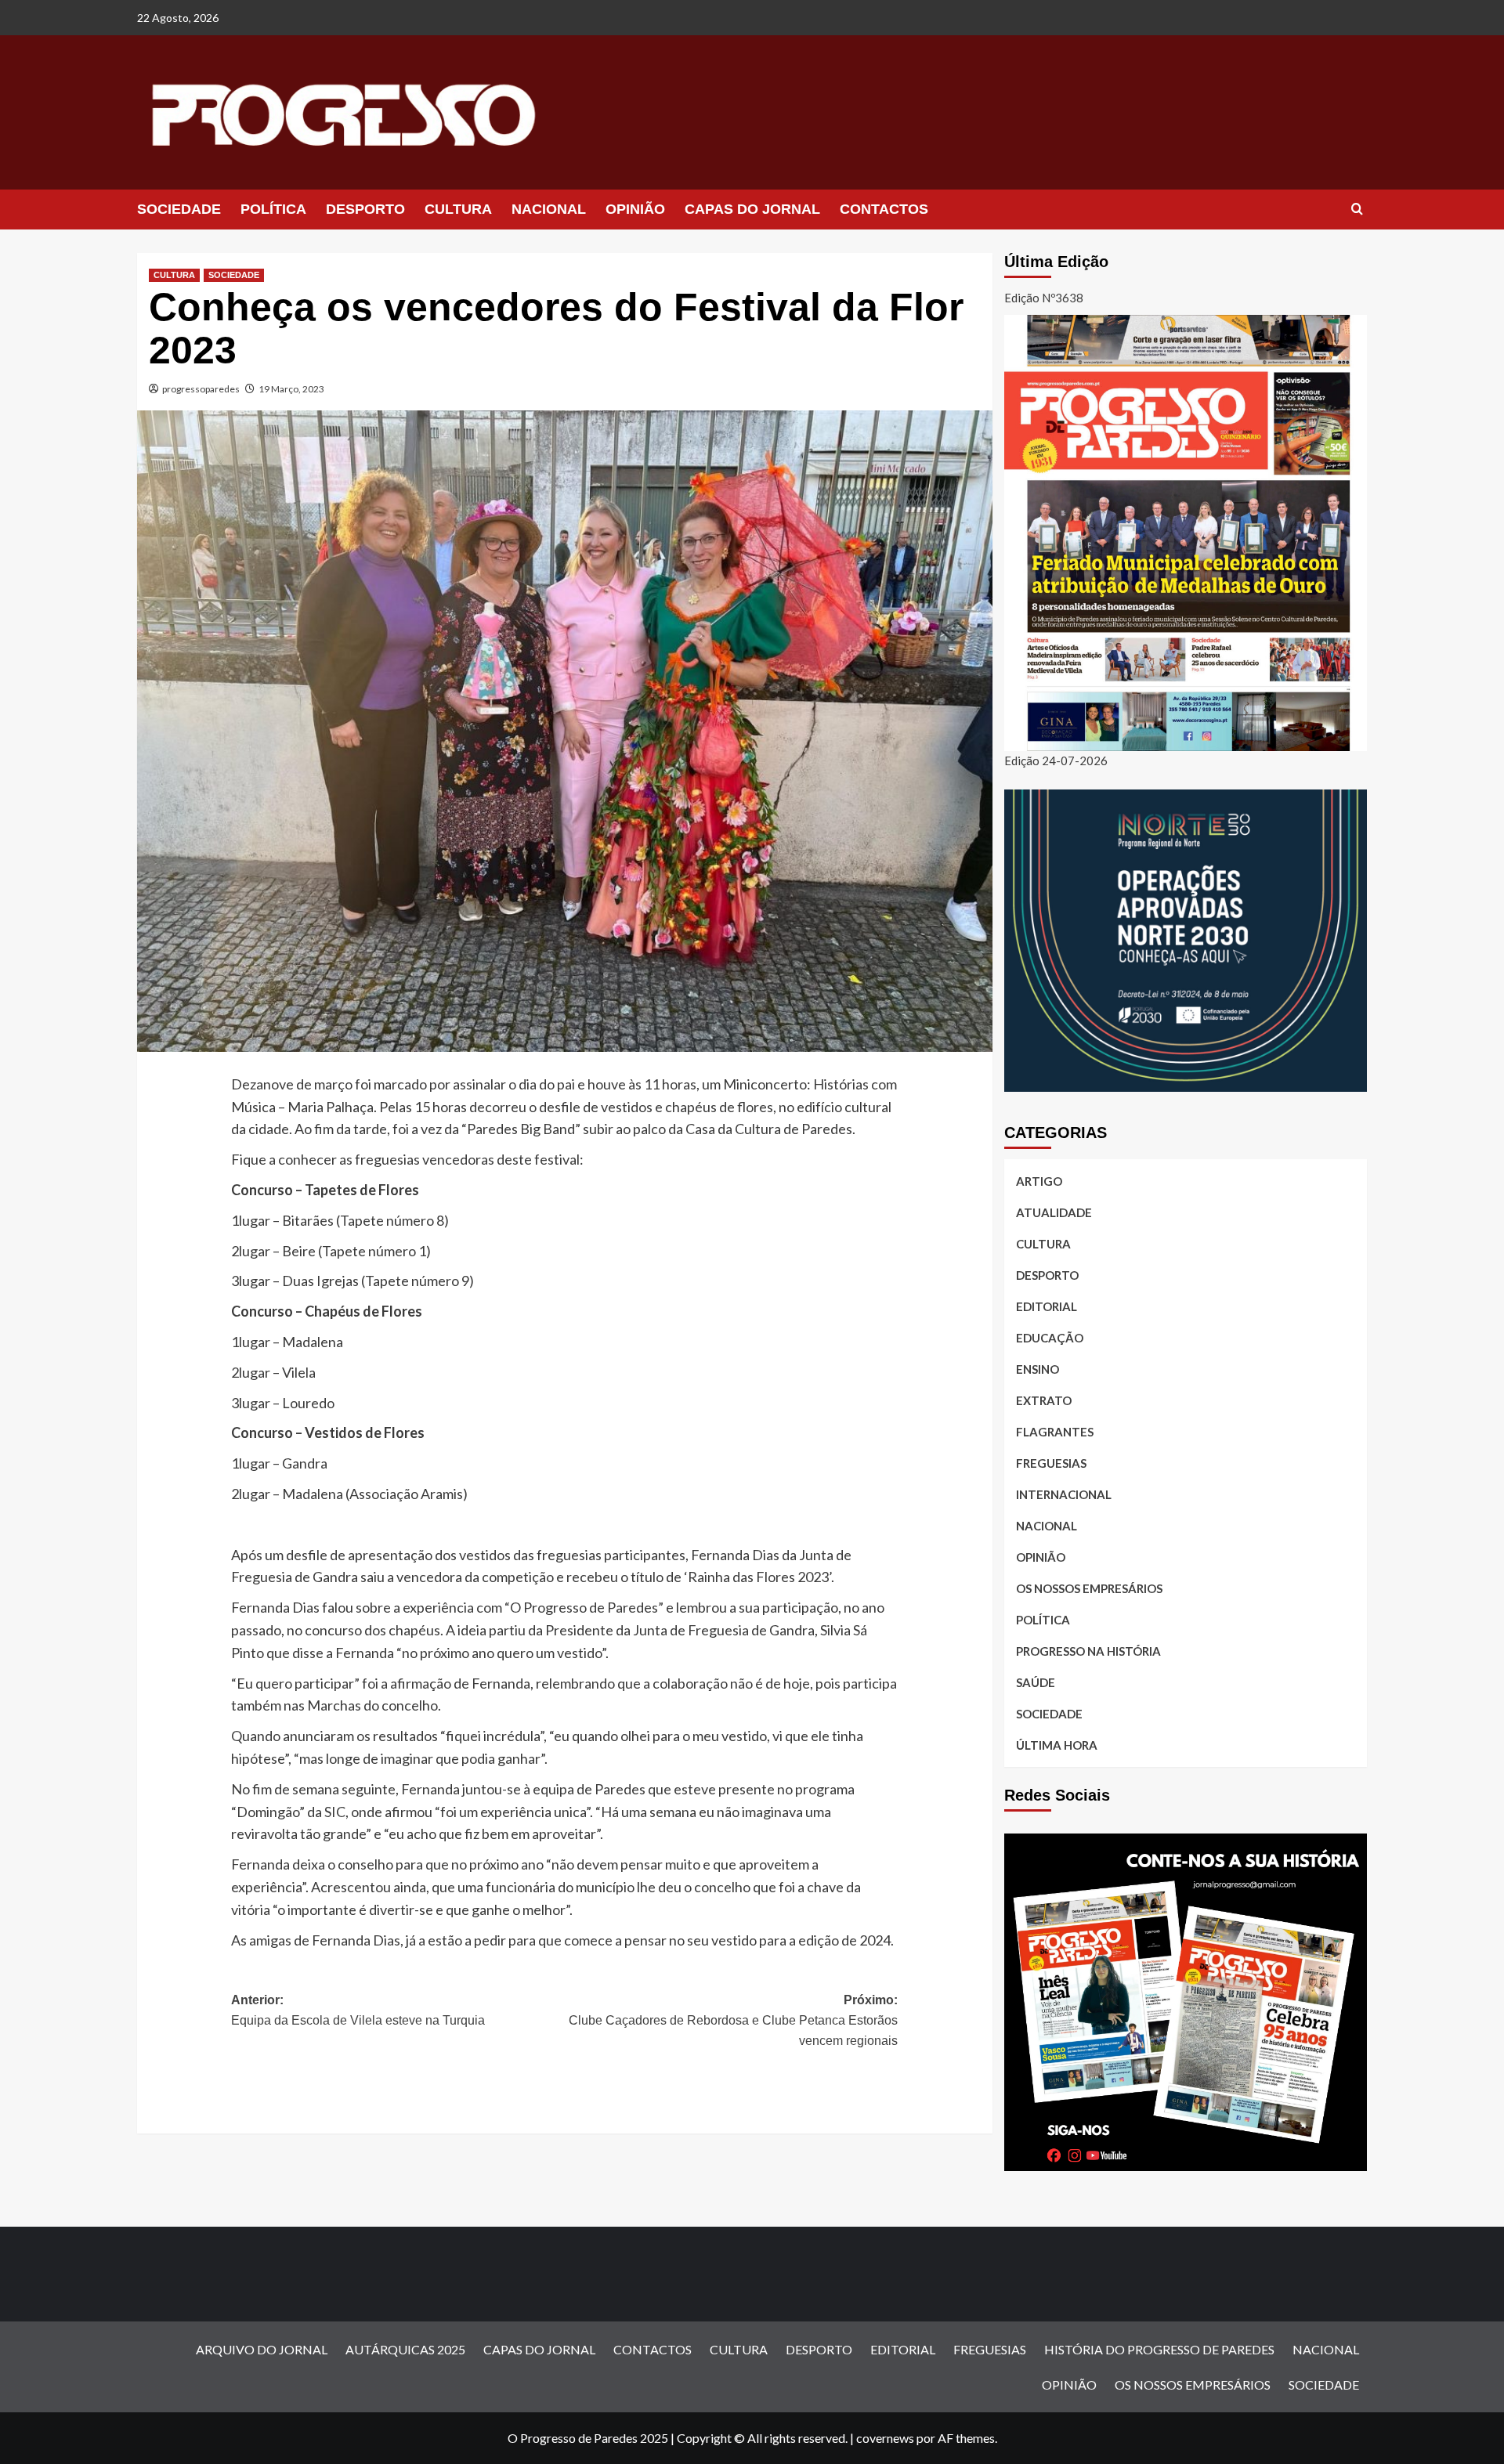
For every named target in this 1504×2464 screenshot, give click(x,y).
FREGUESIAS (1051, 1463)
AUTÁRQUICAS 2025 (405, 2349)
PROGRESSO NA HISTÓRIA (1088, 1651)
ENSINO (1038, 1369)
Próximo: (733, 2020)
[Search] (1357, 210)
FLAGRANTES (1055, 1432)
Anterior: (358, 2010)
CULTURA (458, 209)
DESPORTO (365, 209)
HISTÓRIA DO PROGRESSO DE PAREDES (1159, 2349)
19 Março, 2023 (291, 389)
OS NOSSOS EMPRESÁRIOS (1089, 1588)
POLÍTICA (273, 209)
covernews (885, 2438)
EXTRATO (1044, 1400)
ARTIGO (1039, 1181)
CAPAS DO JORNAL (752, 209)
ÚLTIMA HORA (1057, 1745)
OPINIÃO (635, 209)
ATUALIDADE (1054, 1212)
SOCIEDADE (179, 209)
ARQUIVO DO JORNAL (262, 2349)
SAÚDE (1036, 1682)
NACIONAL (549, 209)
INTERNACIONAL (1064, 1494)
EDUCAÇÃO (1050, 1338)
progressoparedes (201, 389)
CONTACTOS (884, 209)
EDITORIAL (1047, 1306)
